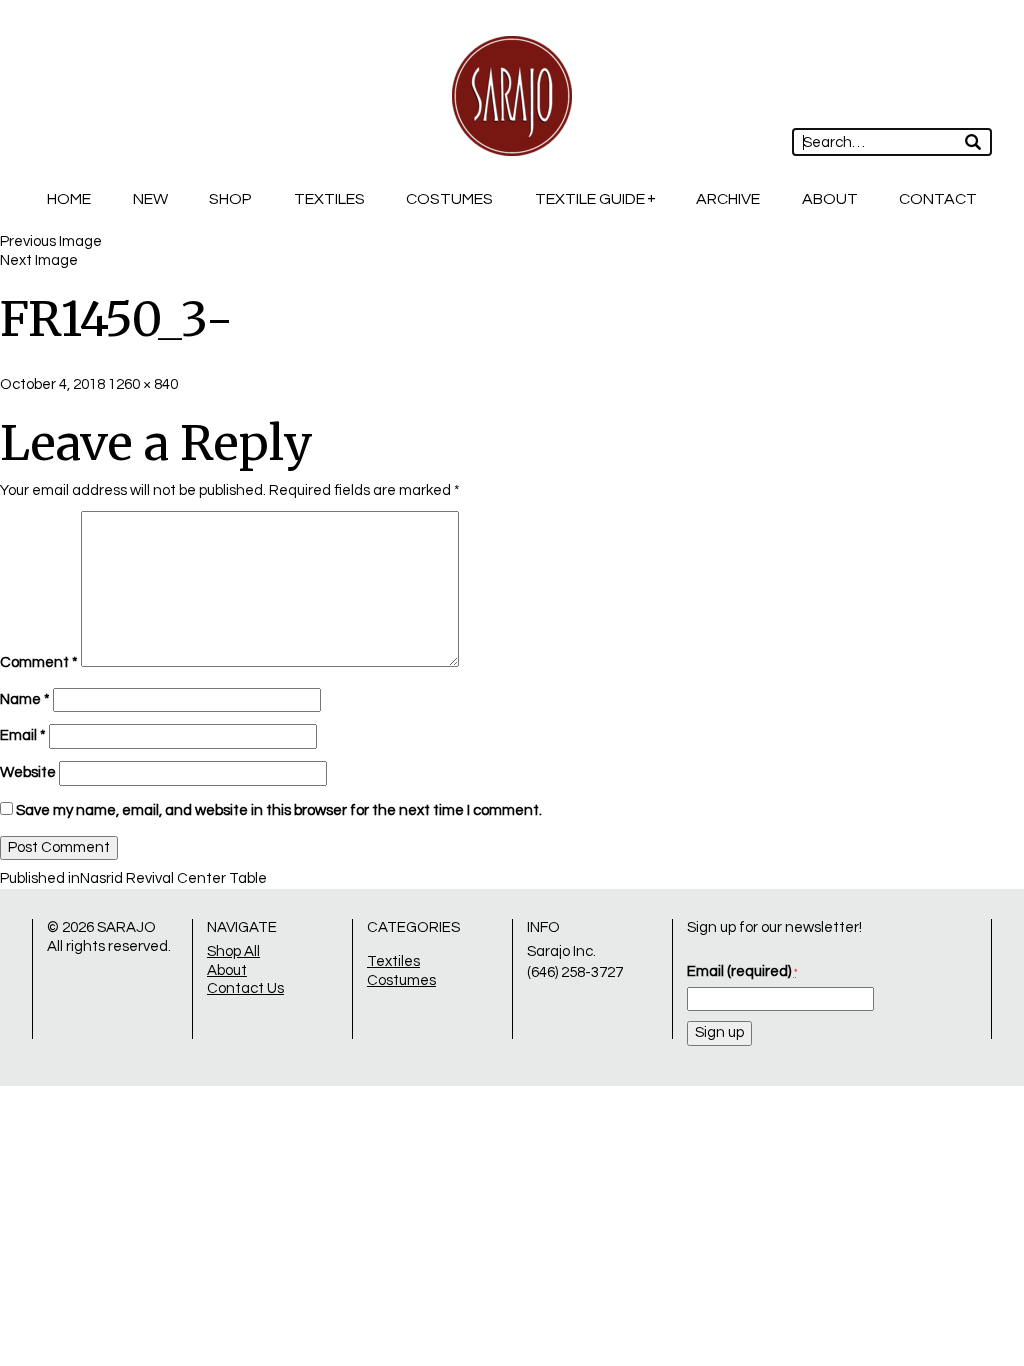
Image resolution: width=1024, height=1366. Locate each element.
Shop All (233, 951)
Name (25, 699)
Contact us (245, 988)
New (150, 199)
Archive (728, 199)
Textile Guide (590, 199)
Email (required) (742, 971)
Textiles (329, 199)
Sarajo (126, 927)
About (830, 199)
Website (28, 772)
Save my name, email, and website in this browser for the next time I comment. (279, 810)
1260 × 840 (143, 384)
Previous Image (51, 241)
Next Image (39, 260)
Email (23, 735)
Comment (39, 662)
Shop (230, 199)
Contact (938, 199)
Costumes (449, 199)
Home (69, 199)
